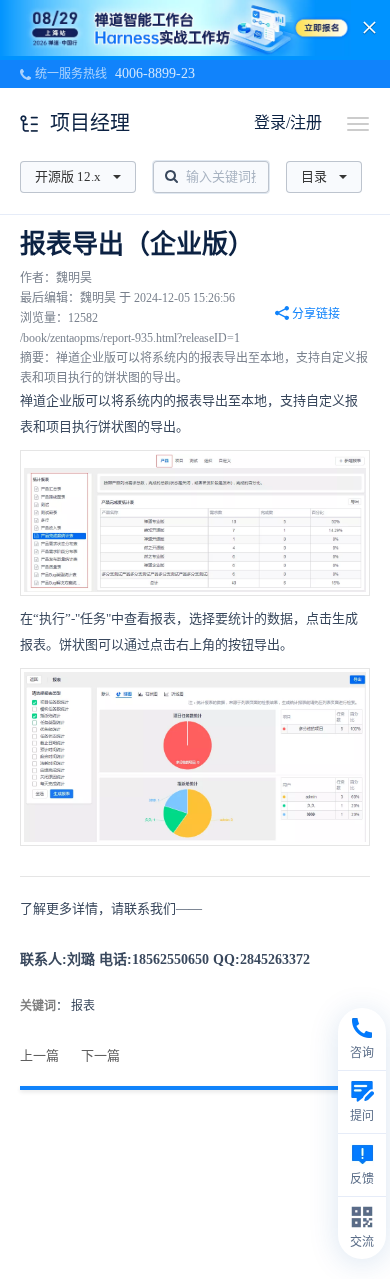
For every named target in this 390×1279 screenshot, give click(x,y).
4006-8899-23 (155, 73)
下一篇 (100, 1055)
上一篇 (39, 1055)
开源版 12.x (68, 176)
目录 (314, 176)
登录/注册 (288, 122)
